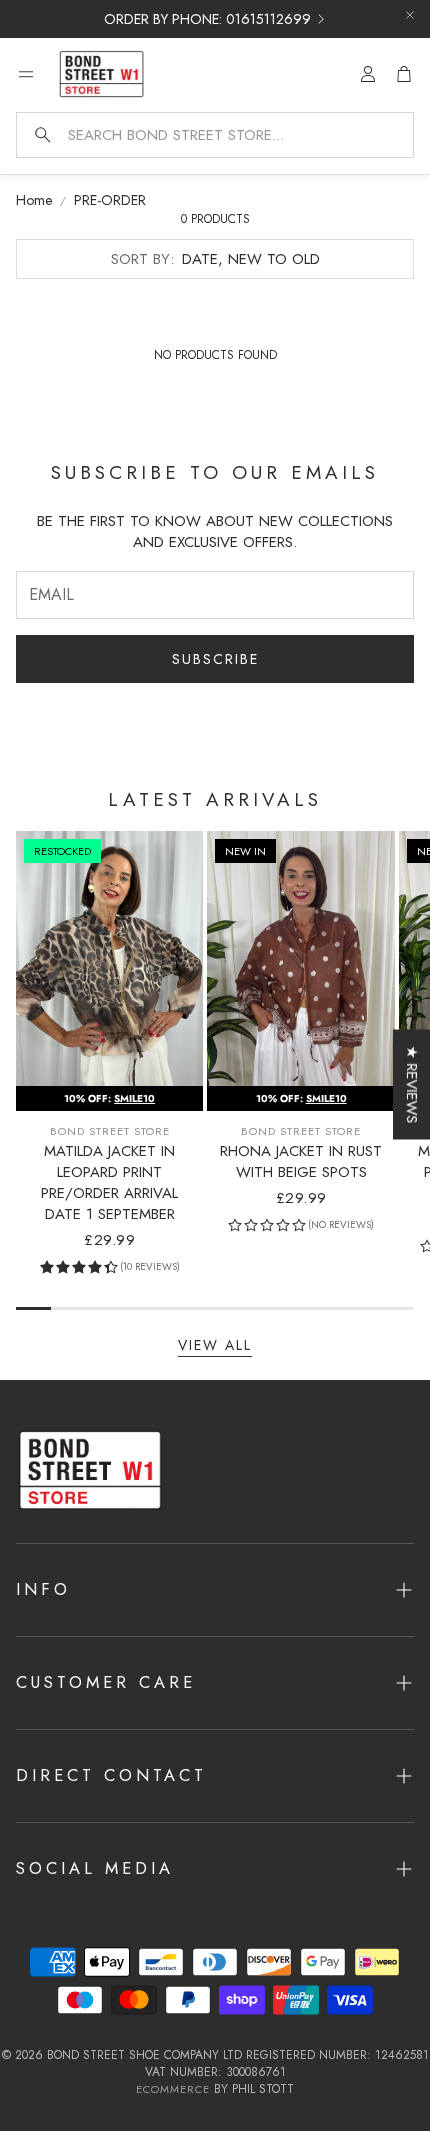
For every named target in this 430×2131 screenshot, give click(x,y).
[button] (215, 135)
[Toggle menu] (26, 74)
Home (34, 200)
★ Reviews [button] (412, 1084)
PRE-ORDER (110, 200)
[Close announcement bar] (410, 15)
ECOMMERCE (173, 2089)
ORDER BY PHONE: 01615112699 (207, 19)
